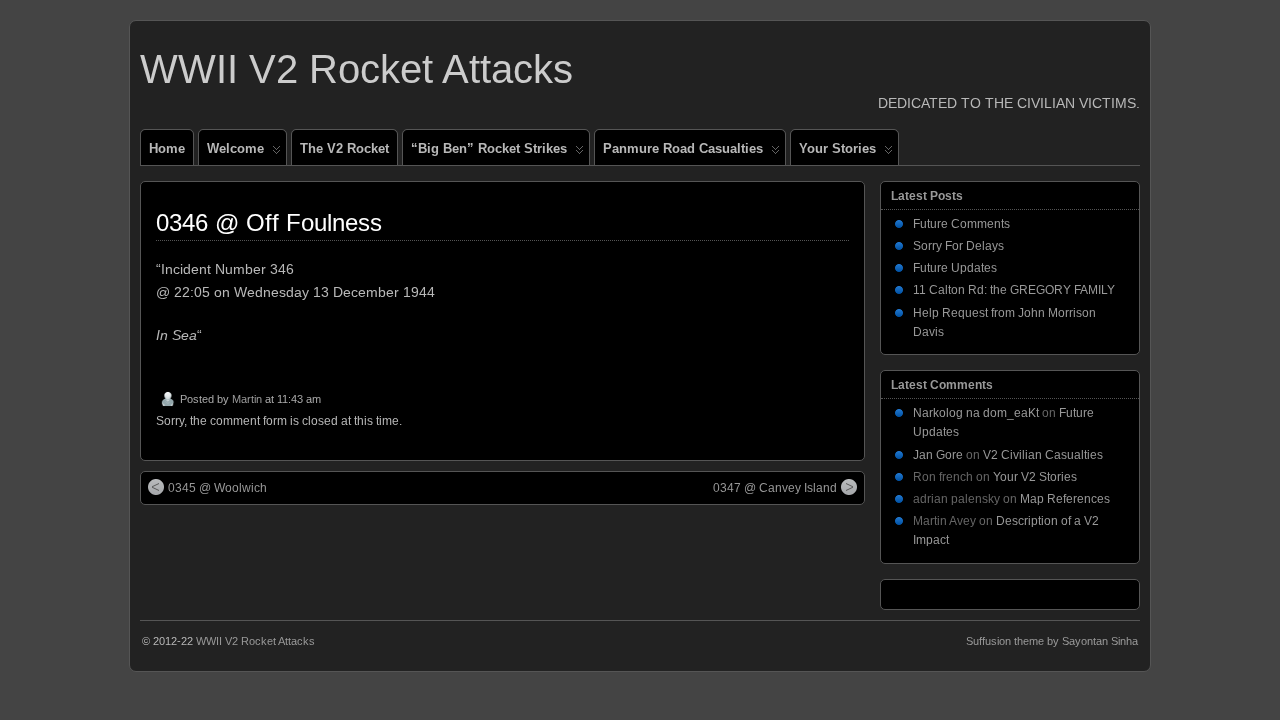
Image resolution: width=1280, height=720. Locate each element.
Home (167, 148)
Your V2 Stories (1035, 477)
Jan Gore (938, 455)
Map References (1065, 499)
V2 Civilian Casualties (1043, 455)
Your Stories (837, 148)
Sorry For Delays (958, 246)
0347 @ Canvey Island (775, 488)
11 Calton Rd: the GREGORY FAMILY (1014, 290)
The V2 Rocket (344, 148)
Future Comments (961, 224)
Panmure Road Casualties (683, 148)
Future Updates (955, 268)
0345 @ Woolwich (217, 488)
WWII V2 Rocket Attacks (356, 69)
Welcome (235, 148)
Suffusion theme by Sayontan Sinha (1052, 641)
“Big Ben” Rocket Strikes (489, 148)
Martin (247, 399)
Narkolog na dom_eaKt (976, 413)
